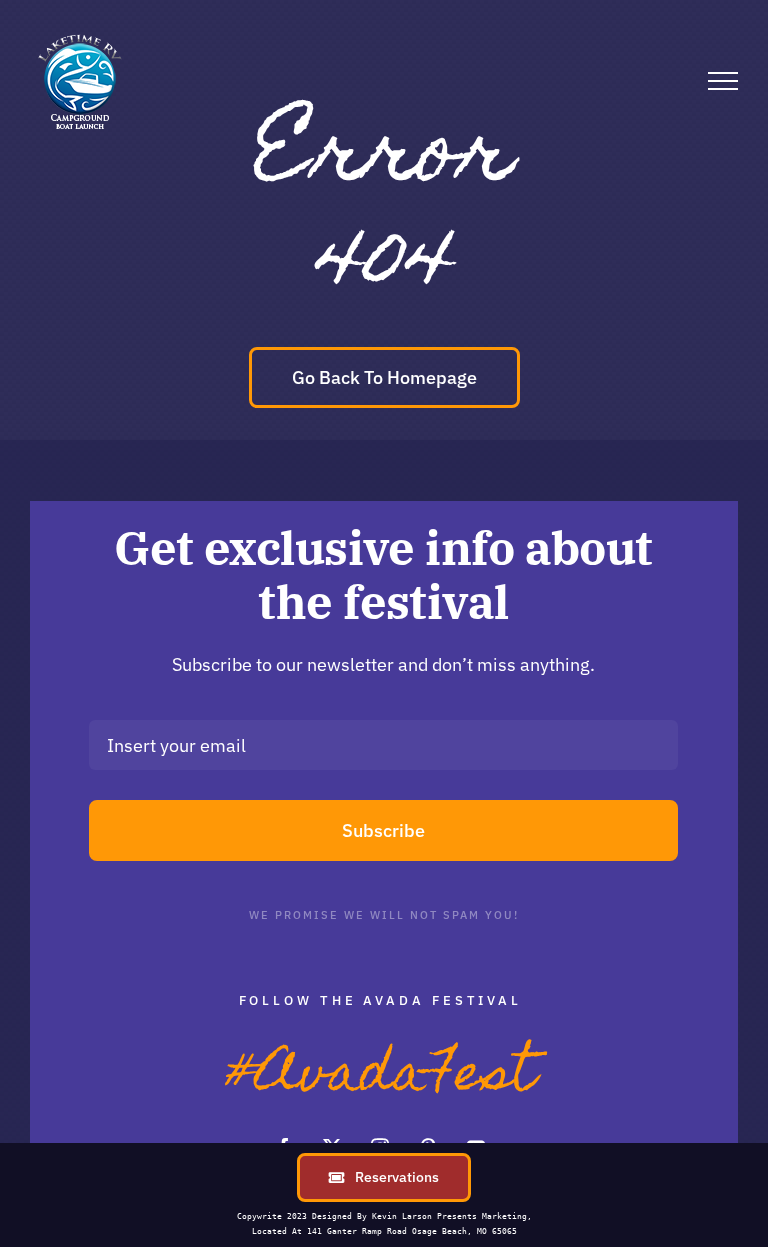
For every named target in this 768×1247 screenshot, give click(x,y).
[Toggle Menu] (723, 81)
